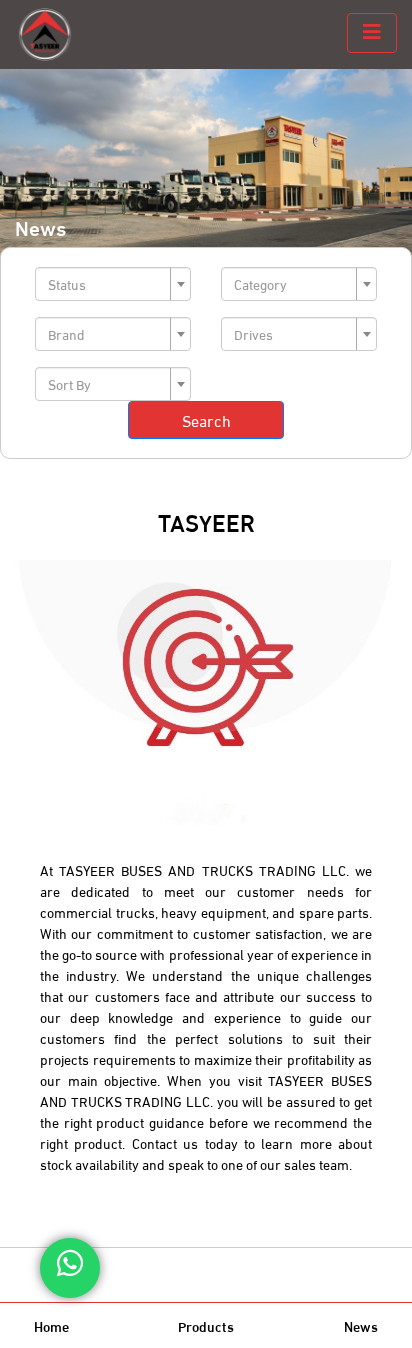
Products (206, 1325)
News (361, 1325)
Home (51, 1325)
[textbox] (107, 284)
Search (206, 419)
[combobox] (113, 284)
